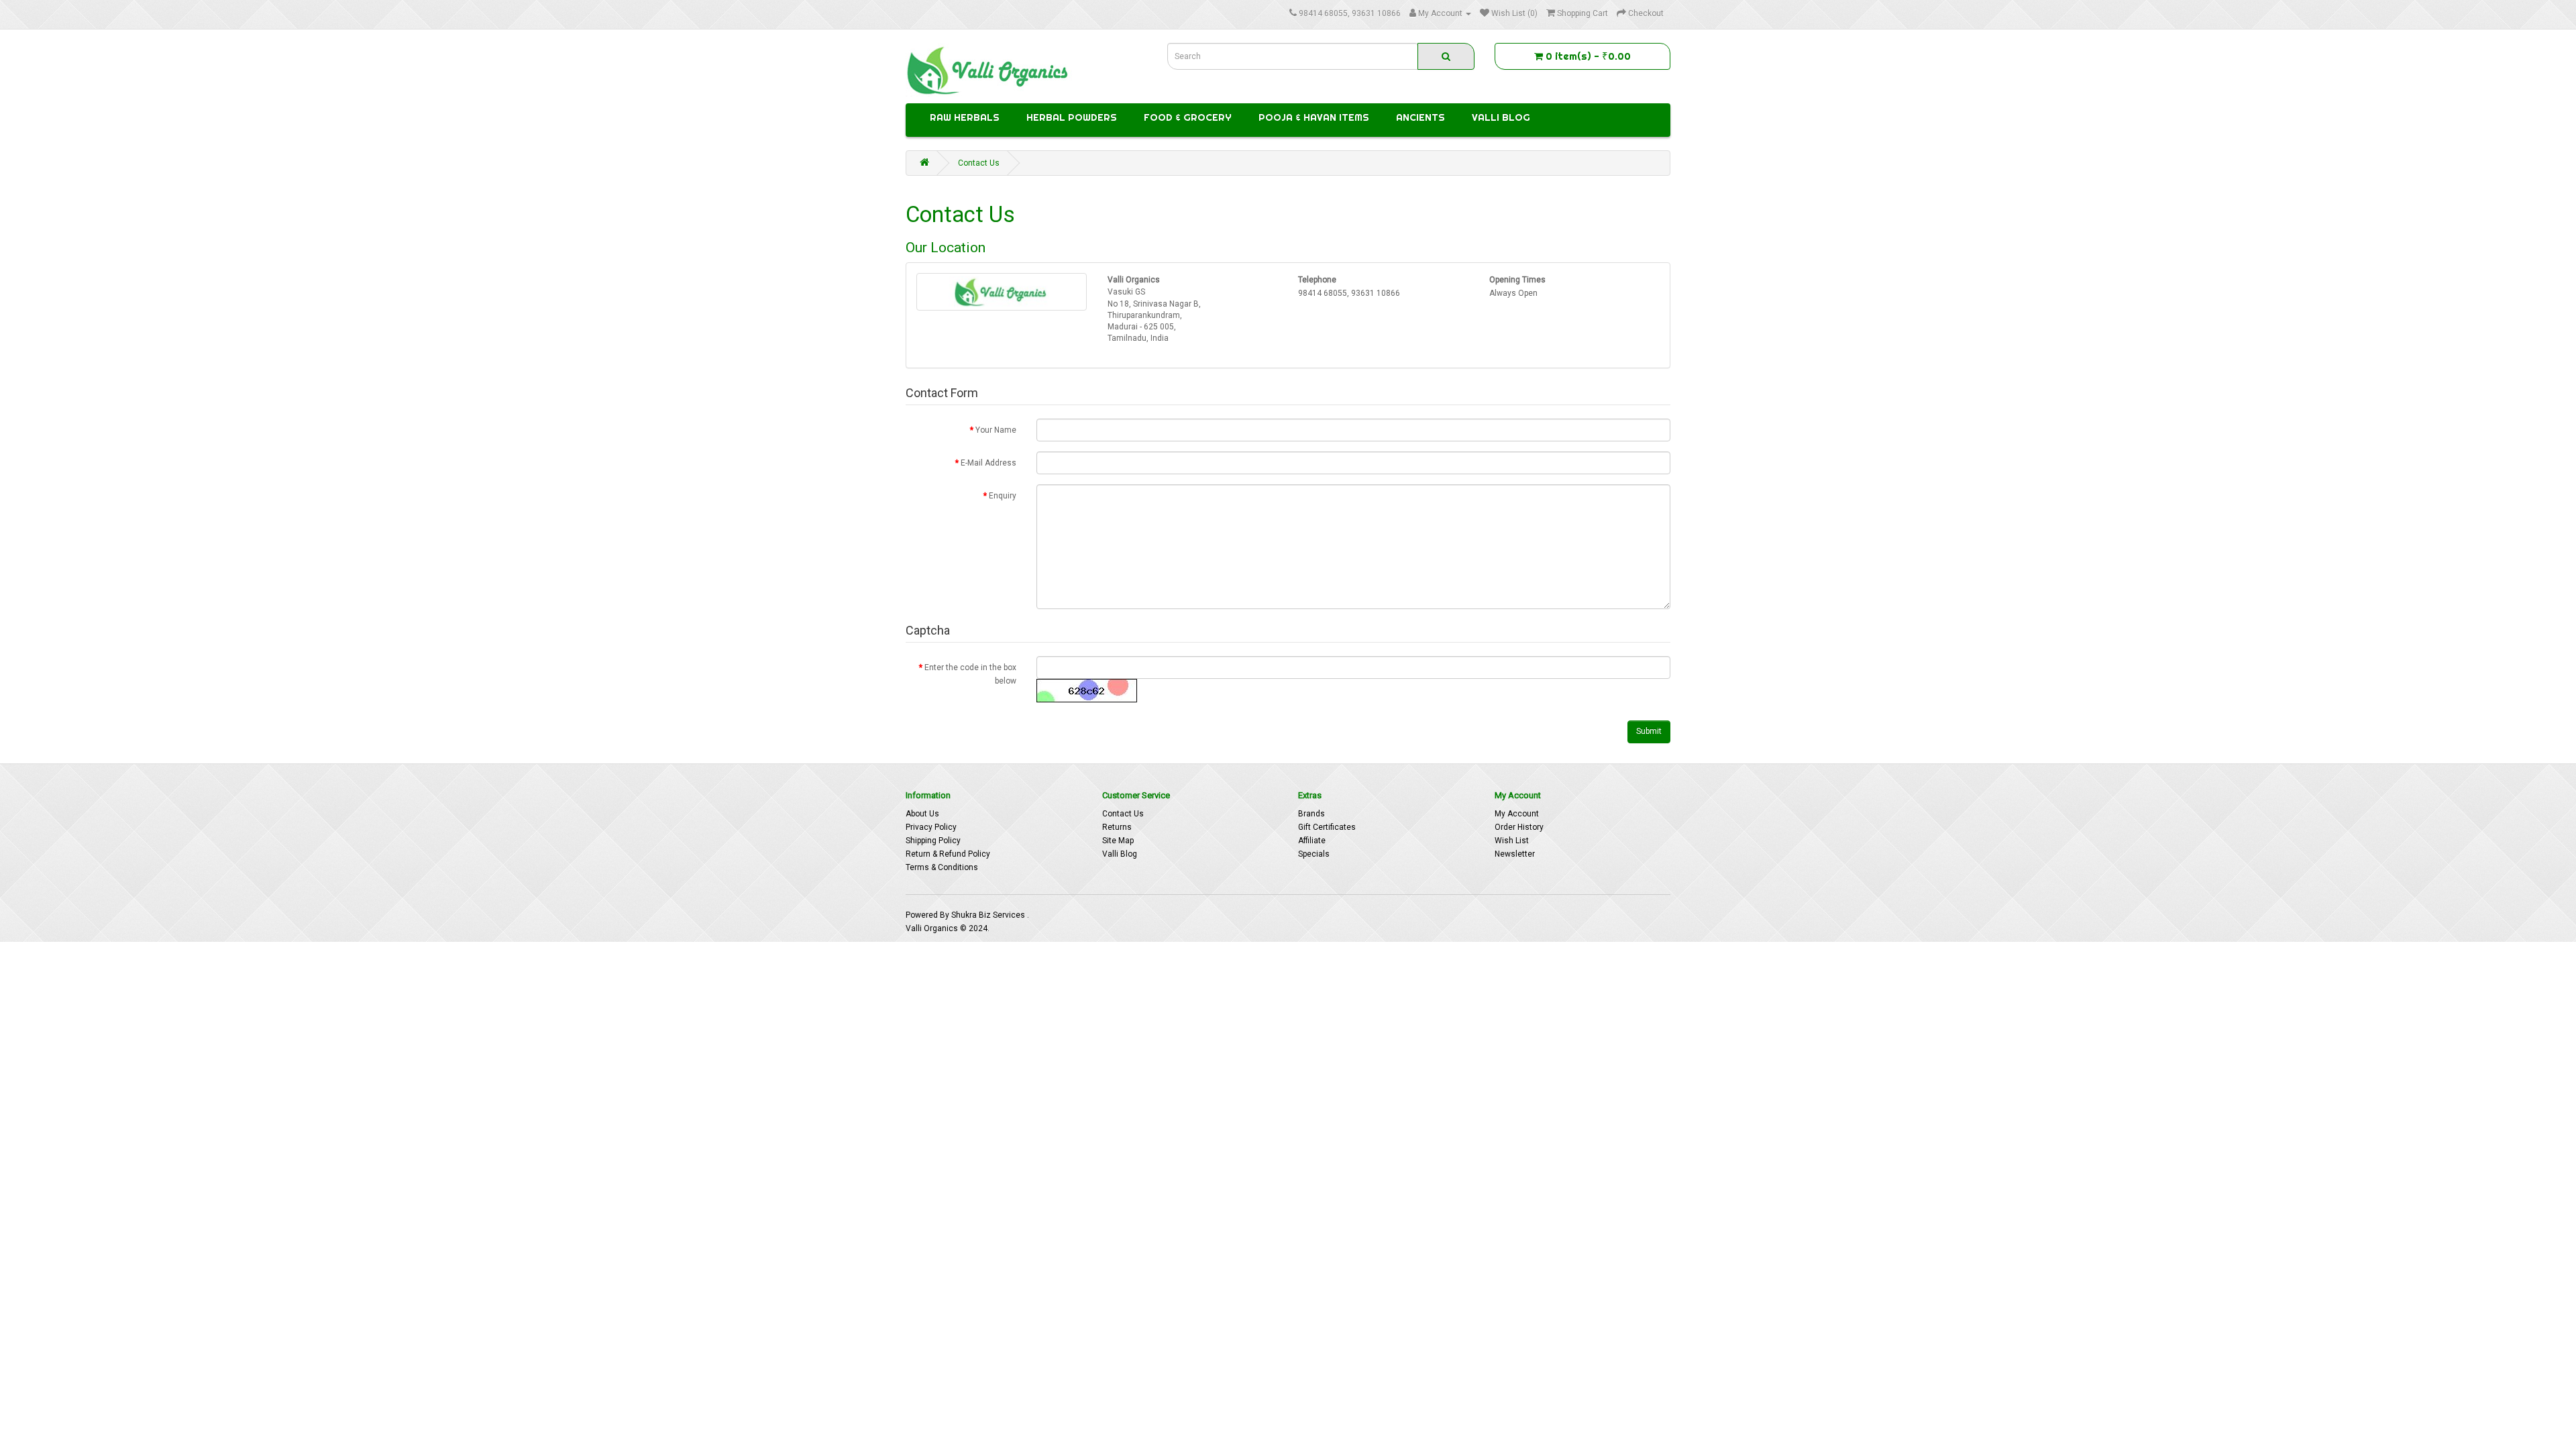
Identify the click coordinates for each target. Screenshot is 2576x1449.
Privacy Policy (931, 827)
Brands (1311, 814)
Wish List (1512, 841)
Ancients (1420, 117)
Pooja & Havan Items (1314, 117)
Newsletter (1515, 854)
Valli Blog (1501, 117)
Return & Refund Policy (948, 854)
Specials (1314, 854)
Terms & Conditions (942, 867)
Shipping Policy (933, 841)
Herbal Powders (1072, 117)
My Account (1517, 814)
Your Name (996, 430)
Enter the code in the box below (970, 674)
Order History (1519, 827)
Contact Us (979, 163)
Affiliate (1312, 841)
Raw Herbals (965, 117)
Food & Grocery (1188, 117)
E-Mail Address (988, 463)
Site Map (1118, 841)
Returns (1117, 827)
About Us (922, 814)
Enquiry (1003, 496)
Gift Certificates (1327, 827)
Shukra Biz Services (989, 915)
